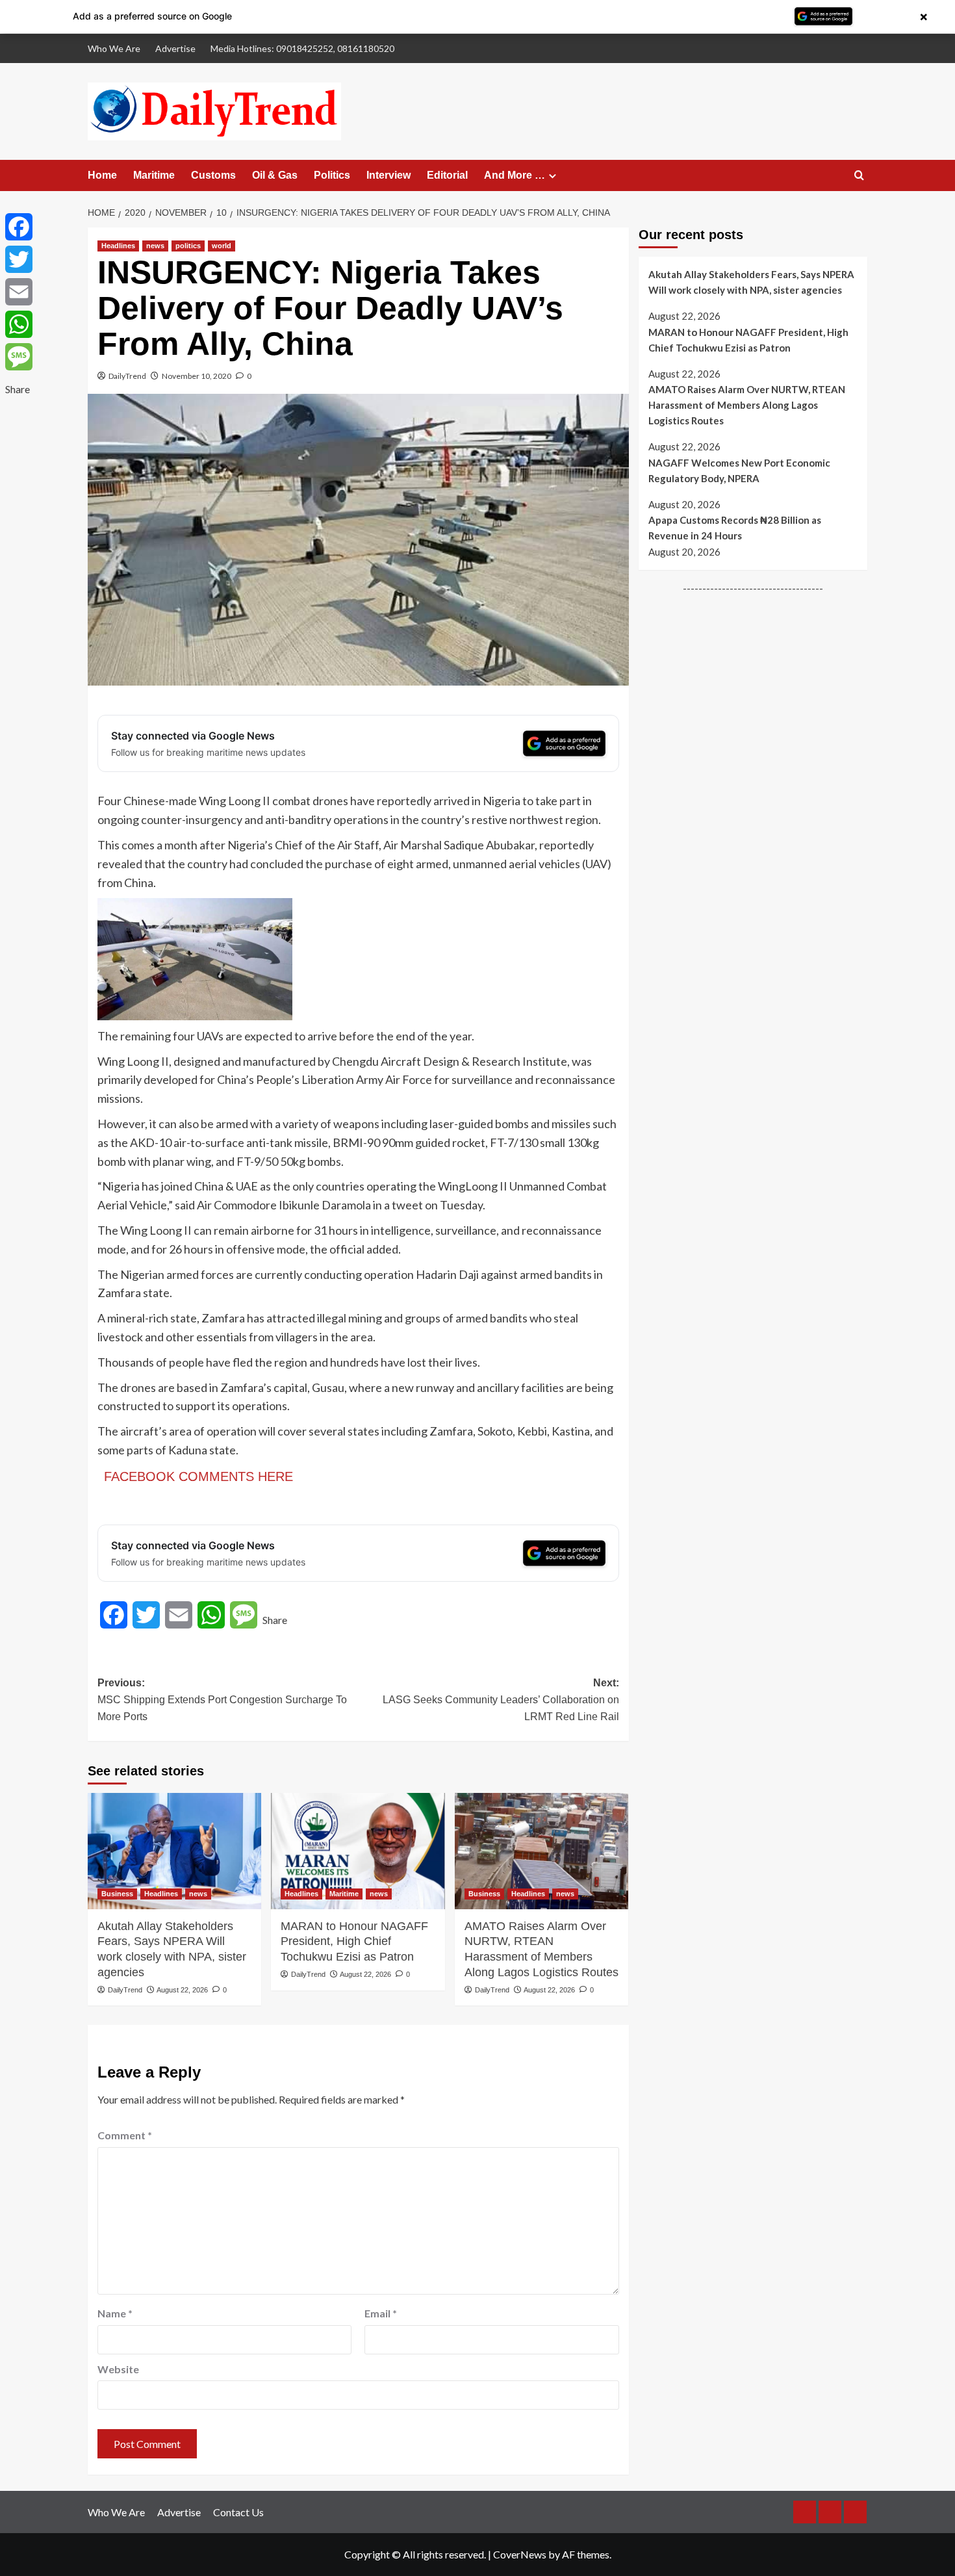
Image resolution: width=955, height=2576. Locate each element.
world (222, 246)
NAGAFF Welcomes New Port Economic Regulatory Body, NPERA (739, 470)
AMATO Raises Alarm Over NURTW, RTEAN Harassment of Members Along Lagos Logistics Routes (541, 1949)
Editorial (447, 175)
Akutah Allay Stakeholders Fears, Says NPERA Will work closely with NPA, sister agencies (172, 1949)
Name (115, 2313)
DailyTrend (127, 376)
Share (275, 1620)
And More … (515, 175)
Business (117, 1894)
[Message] (19, 357)
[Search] (859, 176)
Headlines (118, 246)
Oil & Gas (275, 175)
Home (102, 175)
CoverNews (520, 2554)
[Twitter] (19, 259)
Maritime (154, 175)
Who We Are (114, 48)
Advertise (175, 48)
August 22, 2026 (182, 1990)
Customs (213, 175)
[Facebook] (19, 227)
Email (381, 2313)
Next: (501, 1699)
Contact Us (238, 2512)
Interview (388, 175)
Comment (125, 2135)
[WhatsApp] (19, 324)
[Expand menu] (553, 176)
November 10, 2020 (197, 376)
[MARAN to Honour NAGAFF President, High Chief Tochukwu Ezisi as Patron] (358, 1851)
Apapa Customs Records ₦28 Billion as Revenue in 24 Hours (735, 528)
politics (188, 246)
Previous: (222, 1699)
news (155, 246)
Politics (332, 175)
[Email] (19, 292)
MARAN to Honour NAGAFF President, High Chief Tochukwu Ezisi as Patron (354, 1942)
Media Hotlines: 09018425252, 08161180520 (302, 48)
